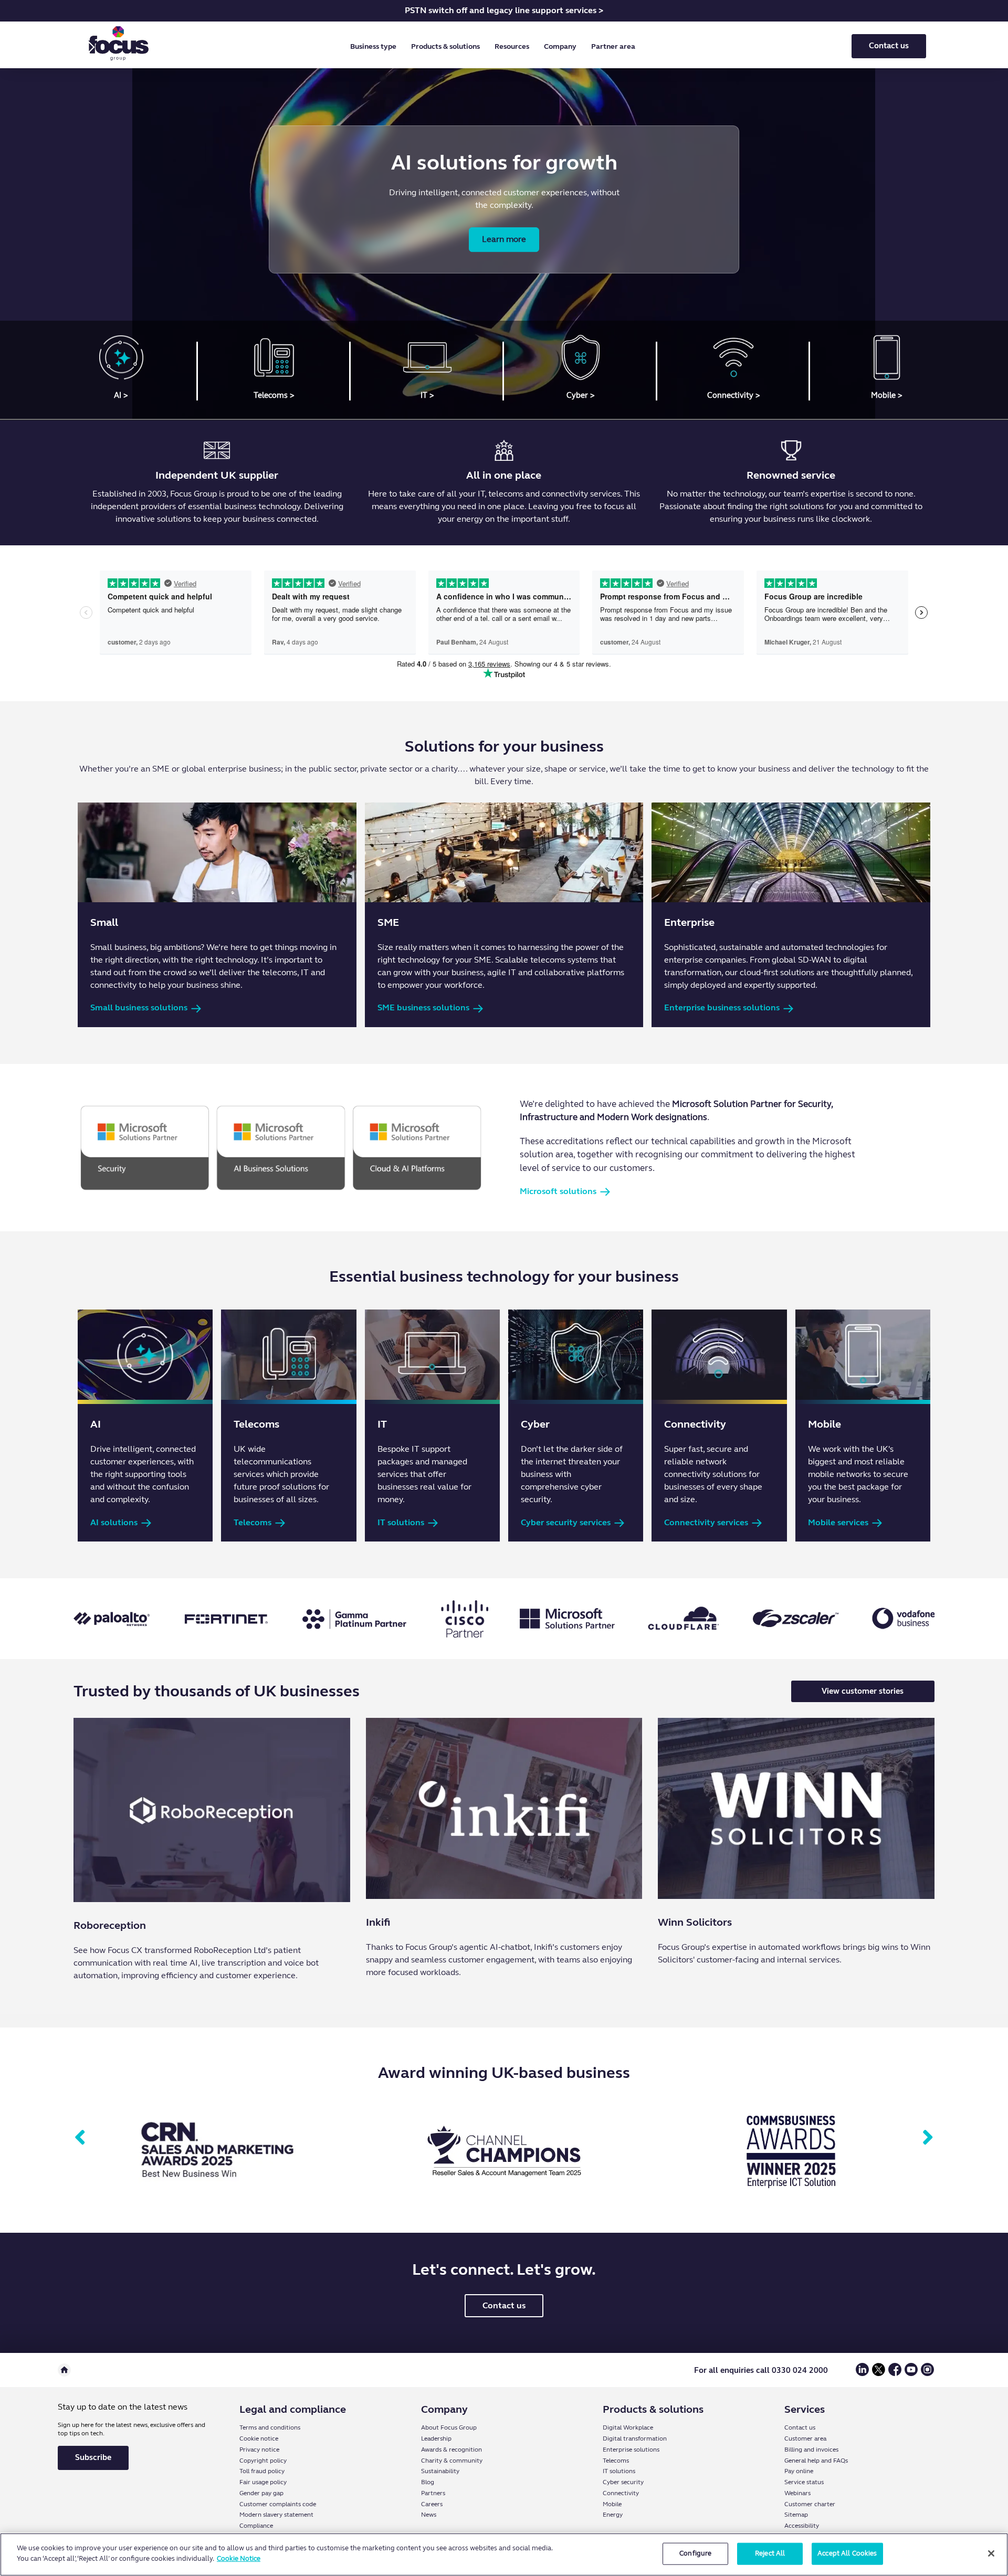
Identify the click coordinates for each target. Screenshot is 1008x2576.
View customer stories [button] (863, 1691)
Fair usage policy (263, 2482)
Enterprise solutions (631, 2450)
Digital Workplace (628, 2427)
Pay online (799, 2471)
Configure (695, 2553)
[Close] (991, 2553)
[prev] (80, 2138)
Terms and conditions (270, 2427)
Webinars (797, 2493)
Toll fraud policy (262, 2471)
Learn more (504, 239)
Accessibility (802, 2526)
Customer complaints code (278, 2504)
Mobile (612, 2504)
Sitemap (796, 2515)
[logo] (119, 46)
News (429, 2515)
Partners (433, 2493)
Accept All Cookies (847, 2553)
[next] (928, 2138)
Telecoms (616, 2461)
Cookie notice (259, 2438)
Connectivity (621, 2493)
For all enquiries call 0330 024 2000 (761, 2370)
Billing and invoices (811, 2450)
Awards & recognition (451, 2450)
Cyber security (623, 2482)
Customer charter (810, 2504)
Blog (428, 2482)
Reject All (770, 2553)
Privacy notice (259, 2450)
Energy (613, 2515)
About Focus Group (449, 2427)
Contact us (889, 46)
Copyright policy (263, 2461)
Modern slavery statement (276, 2515)
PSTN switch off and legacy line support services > (504, 10)
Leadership (436, 2438)
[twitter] (879, 2374)
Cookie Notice (239, 2558)
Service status (804, 2482)
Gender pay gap (261, 2493)
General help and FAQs (816, 2461)
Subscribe (93, 2457)
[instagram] (927, 2374)
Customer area (805, 2438)
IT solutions (619, 2471)
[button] (375, 47)
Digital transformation (635, 2438)
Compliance (256, 2526)
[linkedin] (862, 2374)
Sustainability (440, 2471)
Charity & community (452, 2461)
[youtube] (911, 2374)
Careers (432, 2504)
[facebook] (895, 2374)
